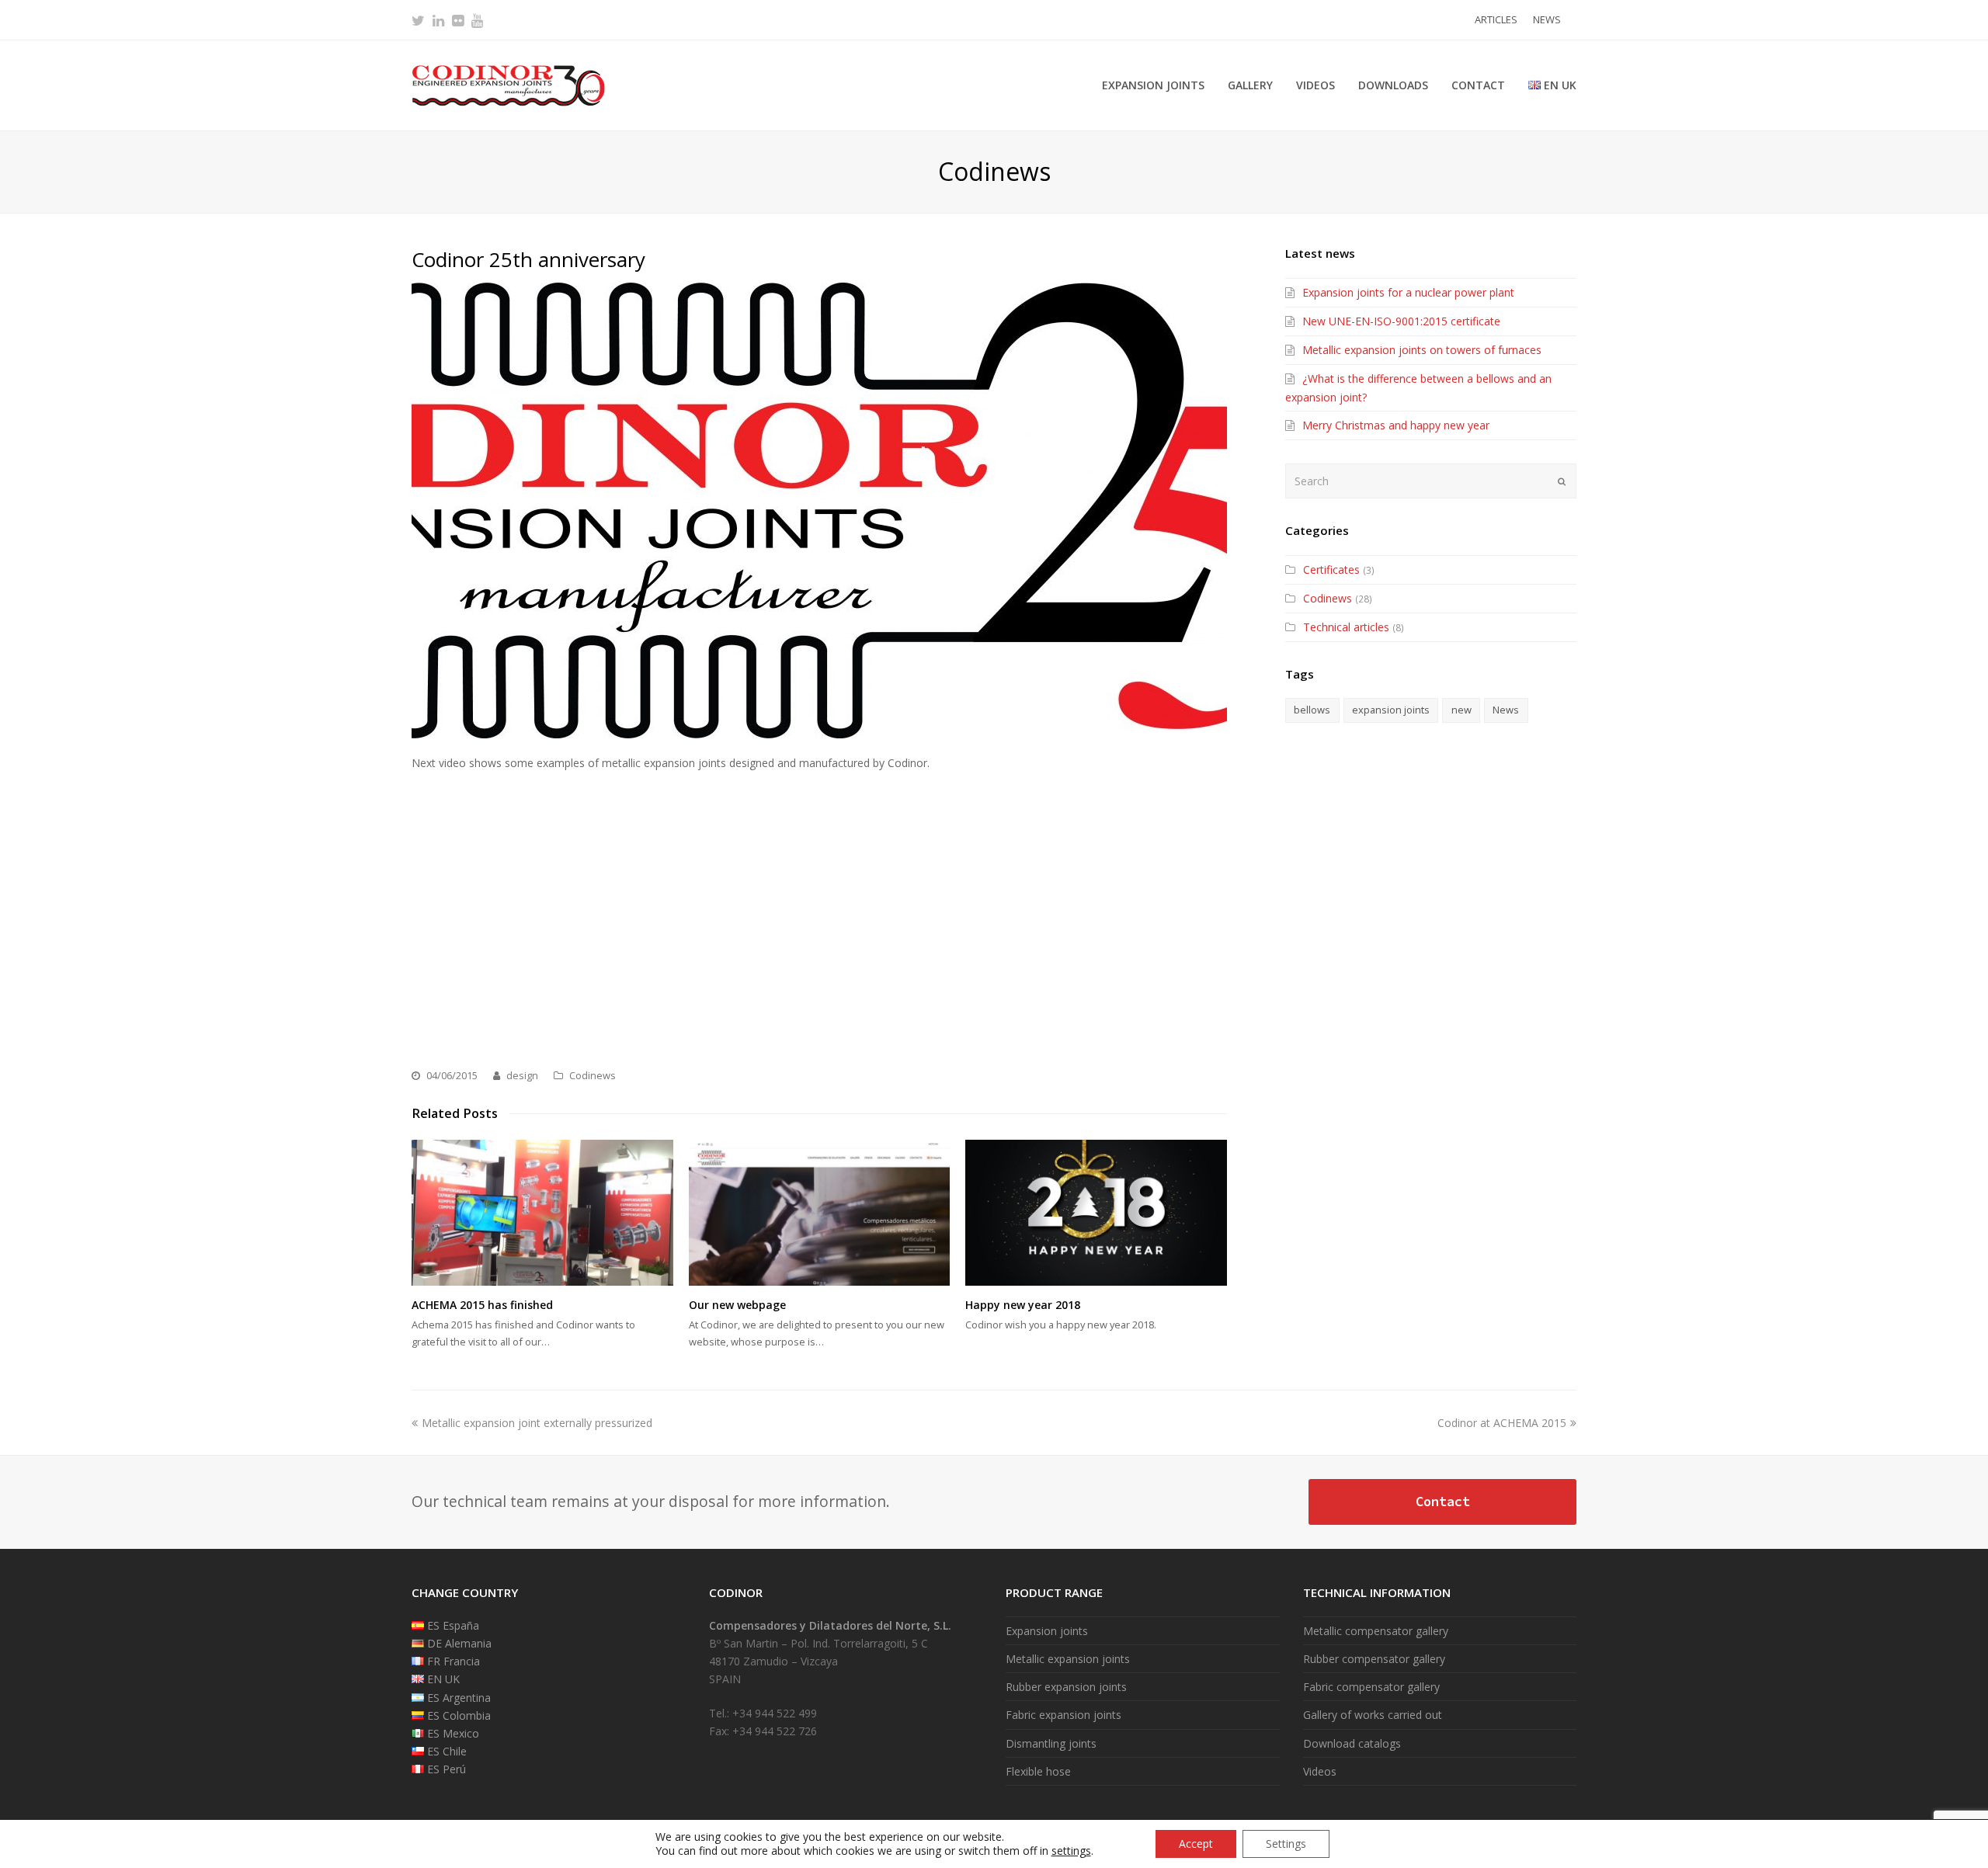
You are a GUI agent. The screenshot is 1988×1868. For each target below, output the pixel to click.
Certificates (1331, 569)
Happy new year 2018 (1023, 1305)
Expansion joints (1047, 1631)
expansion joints (1391, 710)
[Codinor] (509, 84)
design (522, 1075)
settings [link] (1071, 1851)
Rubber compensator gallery (1374, 1659)
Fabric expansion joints (1064, 1715)
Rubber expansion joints (1066, 1687)
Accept (1196, 1844)
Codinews (593, 1075)
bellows (1312, 710)
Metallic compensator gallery (1376, 1631)
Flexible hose (1038, 1771)
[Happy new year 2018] (1096, 1213)
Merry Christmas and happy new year (1396, 425)
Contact (1443, 1502)
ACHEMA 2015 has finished (482, 1305)
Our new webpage (737, 1305)
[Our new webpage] (820, 1213)
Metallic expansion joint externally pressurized (537, 1423)
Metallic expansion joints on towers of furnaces (1422, 350)
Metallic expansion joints (1068, 1659)
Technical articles (1346, 627)
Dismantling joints (1051, 1743)
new (1461, 710)
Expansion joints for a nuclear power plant (1408, 292)
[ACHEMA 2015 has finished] (542, 1213)
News (1506, 710)
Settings (1286, 1844)
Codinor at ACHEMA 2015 (1502, 1423)
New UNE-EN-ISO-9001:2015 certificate (1401, 321)
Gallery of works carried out (1373, 1715)
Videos (1320, 1771)
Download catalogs (1352, 1743)
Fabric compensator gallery (1371, 1687)
